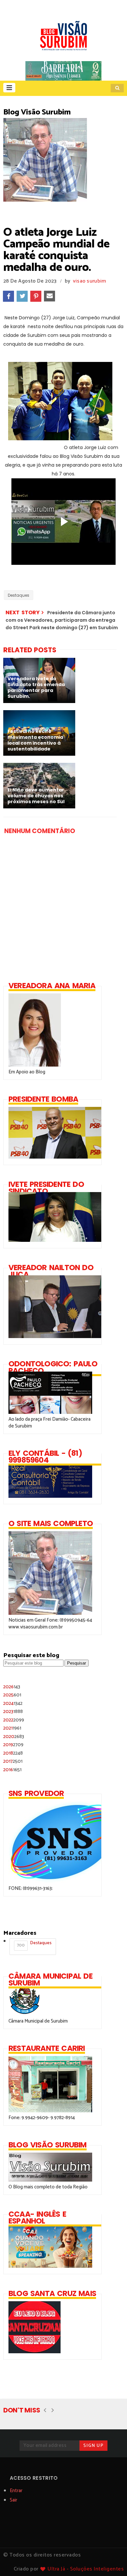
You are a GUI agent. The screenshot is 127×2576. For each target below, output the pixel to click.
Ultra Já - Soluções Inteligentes (86, 2569)
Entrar (16, 2491)
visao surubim (90, 281)
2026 (12, 1687)
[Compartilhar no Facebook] (8, 296)
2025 (12, 1695)
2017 (13, 1761)
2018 (13, 1753)
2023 (13, 1712)
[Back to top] (111, 2560)
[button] (9, 88)
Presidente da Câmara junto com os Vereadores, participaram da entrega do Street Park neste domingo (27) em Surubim (62, 620)
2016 (12, 1770)
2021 (12, 1728)
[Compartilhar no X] (22, 296)
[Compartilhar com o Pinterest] (36, 296)
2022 (14, 1720)
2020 (14, 1737)
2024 (13, 1703)
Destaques (19, 595)
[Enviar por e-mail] (49, 296)
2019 (13, 1745)
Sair (14, 2500)
